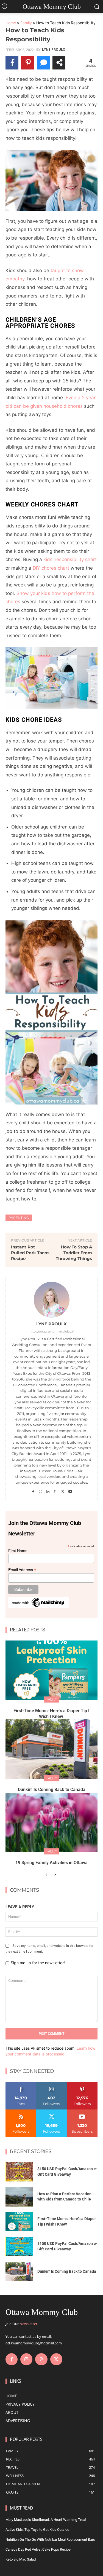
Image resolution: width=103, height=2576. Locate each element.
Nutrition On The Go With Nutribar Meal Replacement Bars (50, 2539)
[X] (63, 1490)
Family (26, 23)
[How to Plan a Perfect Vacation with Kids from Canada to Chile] (19, 2197)
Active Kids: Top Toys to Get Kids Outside (37, 2530)
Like (21, 2084)
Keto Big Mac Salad (21, 2559)
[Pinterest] (55, 1490)
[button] (51, 180)
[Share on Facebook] (12, 63)
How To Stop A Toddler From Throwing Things (74, 1253)
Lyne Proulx (54, 50)
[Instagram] (41, 1490)
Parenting (19, 1218)
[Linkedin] (48, 1490)
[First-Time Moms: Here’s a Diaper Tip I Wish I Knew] (51, 1670)
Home (11, 23)
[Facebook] (33, 1490)
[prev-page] (46, 1875)
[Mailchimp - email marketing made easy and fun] (38, 1607)
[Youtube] (70, 1490)
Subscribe (82, 2112)
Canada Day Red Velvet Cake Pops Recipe (38, 2549)
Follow (51, 2084)
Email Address (22, 1570)
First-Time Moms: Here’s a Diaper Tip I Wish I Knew (51, 1714)
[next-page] (55, 1875)
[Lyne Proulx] (52, 1300)
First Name (18, 1551)
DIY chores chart (51, 568)
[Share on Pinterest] (28, 63)
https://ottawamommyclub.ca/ (52, 1331)
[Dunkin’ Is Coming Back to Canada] (51, 1749)
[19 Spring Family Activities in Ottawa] (51, 1822)
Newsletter (28, 2324)
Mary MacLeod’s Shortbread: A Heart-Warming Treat (46, 2520)
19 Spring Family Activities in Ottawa (51, 1863)
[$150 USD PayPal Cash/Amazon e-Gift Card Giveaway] (19, 2172)
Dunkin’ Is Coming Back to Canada (52, 1790)
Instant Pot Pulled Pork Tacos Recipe (30, 1253)
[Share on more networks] (59, 63)
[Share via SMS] (43, 63)
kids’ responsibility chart (70, 559)
